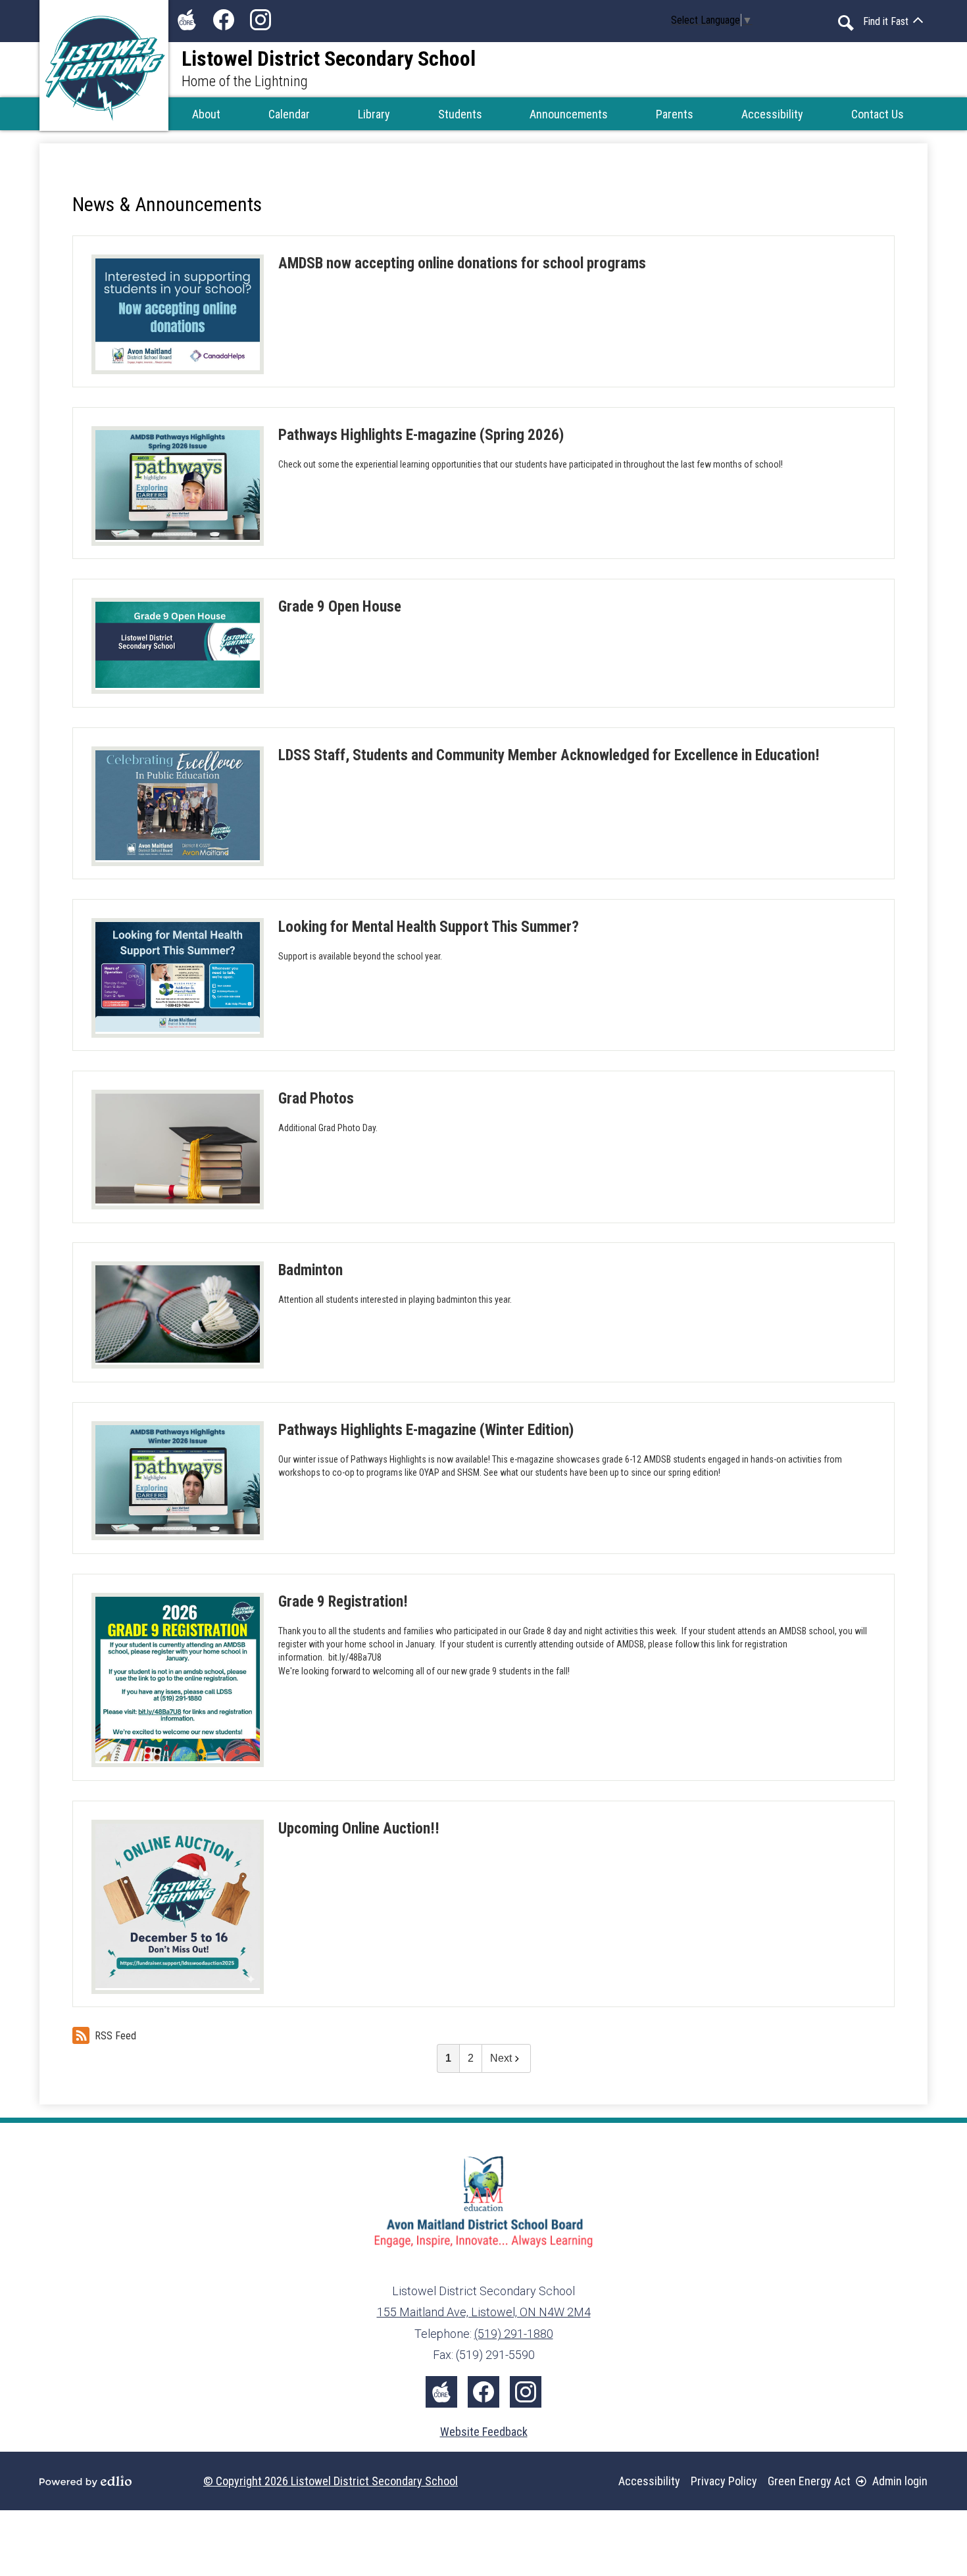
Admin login (900, 2481)
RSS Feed (115, 2036)
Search (846, 23)
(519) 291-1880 (514, 2334)
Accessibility (649, 2481)
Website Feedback (484, 2432)
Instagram (260, 20)
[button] (206, 114)
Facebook (224, 20)
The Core (187, 20)
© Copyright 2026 (331, 2481)
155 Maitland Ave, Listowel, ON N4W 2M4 (484, 2312)
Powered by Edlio (86, 2481)
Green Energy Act (809, 2481)
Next (501, 2058)
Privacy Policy (724, 2481)
